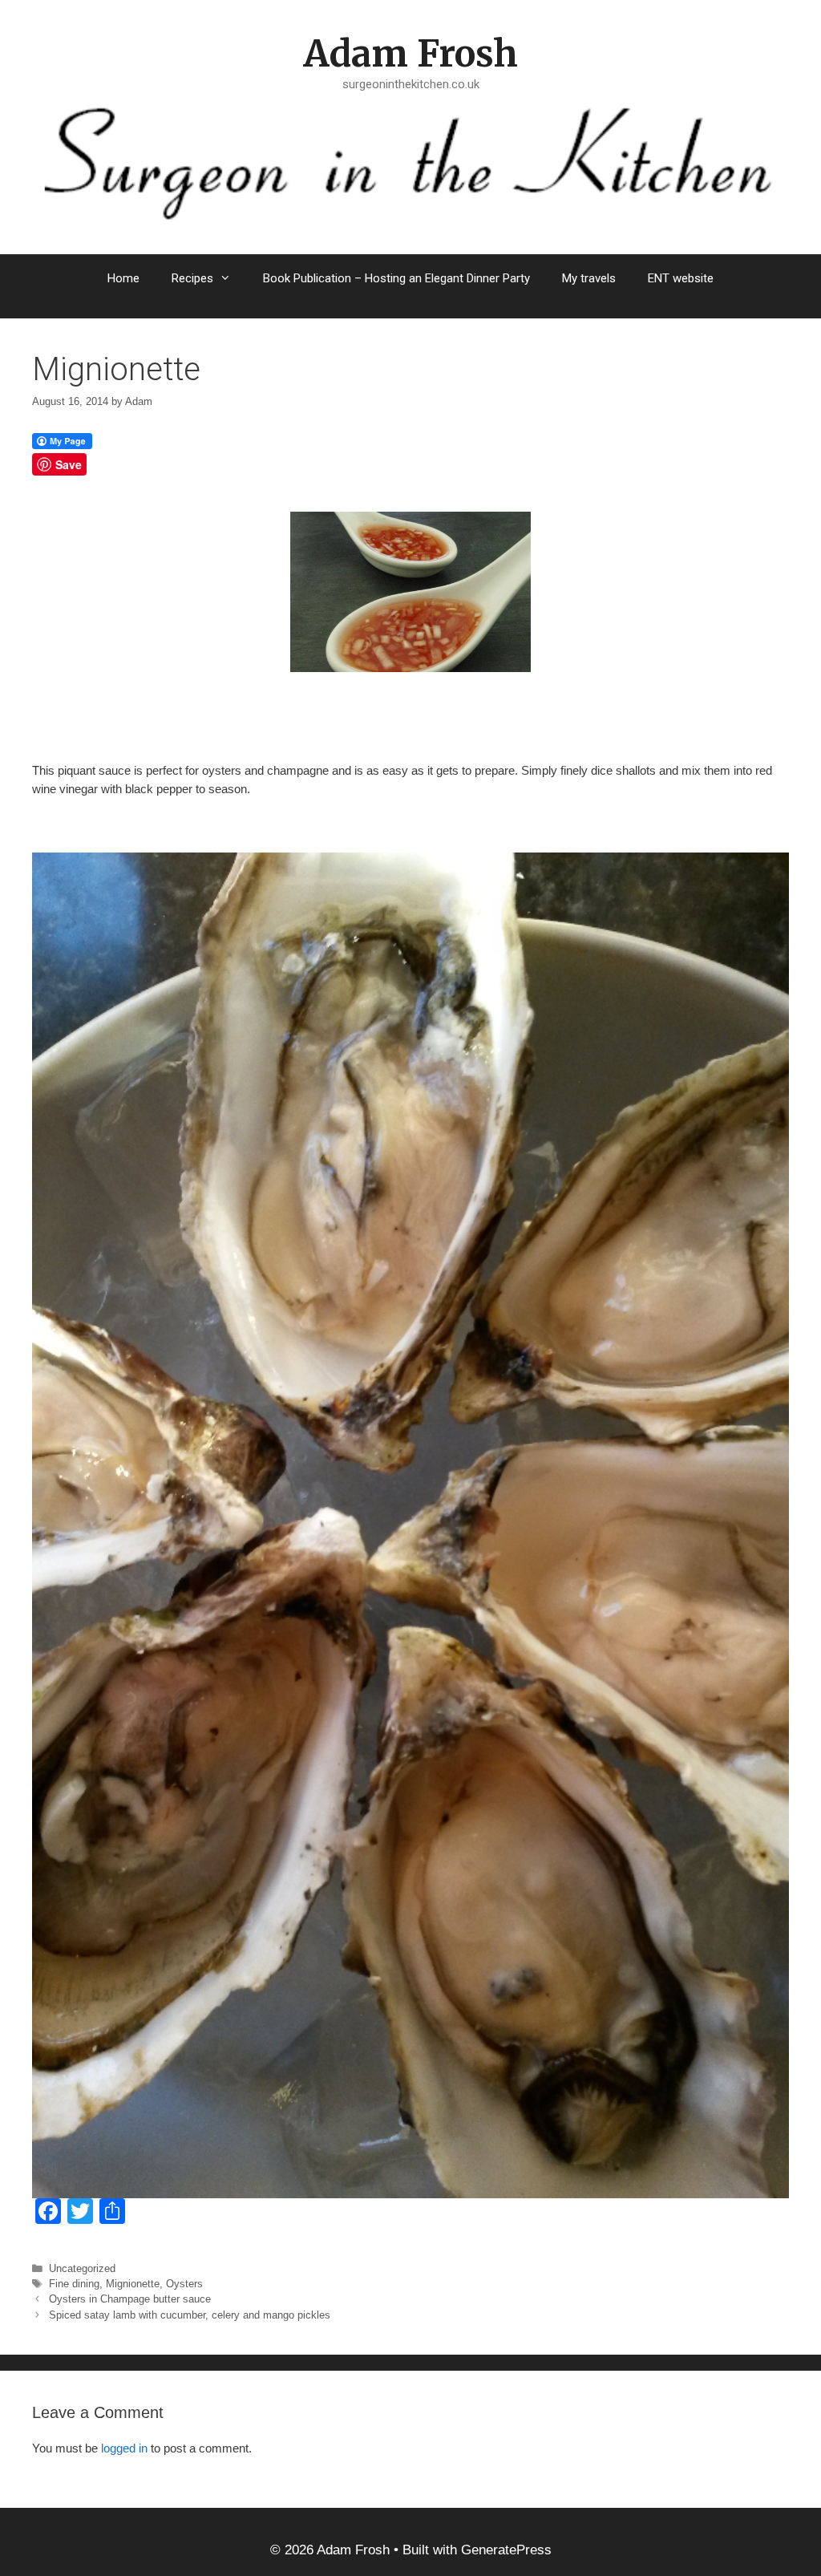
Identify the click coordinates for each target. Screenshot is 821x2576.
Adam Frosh (410, 54)
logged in (124, 2448)
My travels (589, 278)
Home (123, 278)
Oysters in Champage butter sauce (130, 2299)
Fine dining (74, 2284)
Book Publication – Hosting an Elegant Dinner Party (396, 278)
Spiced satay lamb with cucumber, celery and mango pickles (190, 2315)
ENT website (681, 278)
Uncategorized (82, 2268)
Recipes (192, 278)
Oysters (184, 2284)
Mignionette (133, 2284)
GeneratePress (506, 2550)
